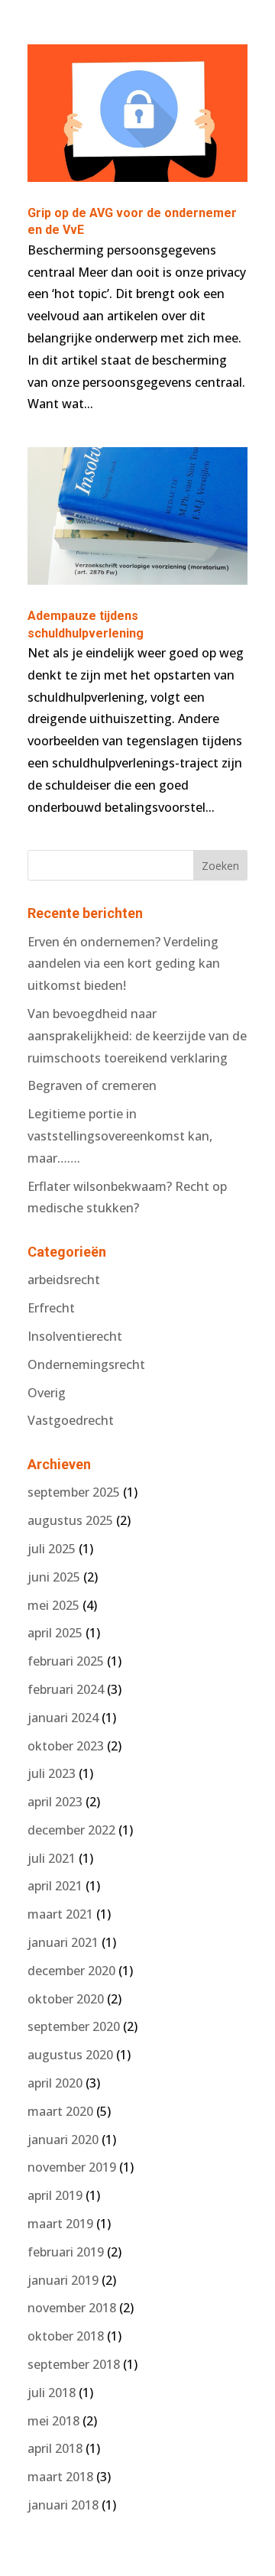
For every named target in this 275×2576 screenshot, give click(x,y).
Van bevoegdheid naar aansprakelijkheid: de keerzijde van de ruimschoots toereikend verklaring (137, 1036)
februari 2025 (66, 1661)
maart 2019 (60, 2224)
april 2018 (55, 2448)
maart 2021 (60, 1914)
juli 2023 (52, 1773)
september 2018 (74, 2364)
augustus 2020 (70, 2055)
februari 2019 (66, 2252)
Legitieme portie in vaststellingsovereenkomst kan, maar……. (120, 1136)
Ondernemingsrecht (86, 1364)
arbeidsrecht (64, 1280)
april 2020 (55, 2083)
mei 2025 (53, 1605)
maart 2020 (60, 2111)
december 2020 (71, 1971)
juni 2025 (54, 1577)
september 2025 (74, 1492)
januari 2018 (63, 2505)
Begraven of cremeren (92, 1085)
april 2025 (55, 1633)
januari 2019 (63, 2280)
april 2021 (55, 1886)
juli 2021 (52, 1858)
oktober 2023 (66, 1746)
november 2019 (72, 2167)
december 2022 (71, 1830)
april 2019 (55, 2195)
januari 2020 (63, 2140)
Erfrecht (51, 1308)
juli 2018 (52, 2393)
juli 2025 (52, 1549)
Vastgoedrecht (71, 1420)
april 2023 (55, 1802)
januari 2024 (63, 1718)
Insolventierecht (75, 1336)
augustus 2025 (70, 1520)
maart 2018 (60, 2477)
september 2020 (74, 2026)
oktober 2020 (66, 1999)
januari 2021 (63, 1942)
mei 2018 (53, 2421)
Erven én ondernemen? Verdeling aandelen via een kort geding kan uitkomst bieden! (124, 964)
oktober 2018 (66, 2336)
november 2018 (72, 2308)
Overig (47, 1393)
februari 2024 (66, 1689)
